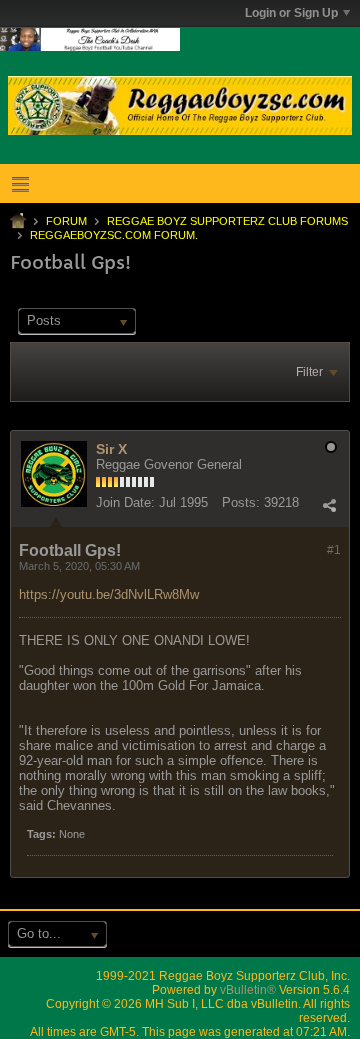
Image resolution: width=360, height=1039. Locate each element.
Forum (66, 221)
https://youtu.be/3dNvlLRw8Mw (109, 594)
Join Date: (125, 502)
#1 (334, 550)
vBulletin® (248, 990)
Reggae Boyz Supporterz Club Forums (227, 221)
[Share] (329, 505)
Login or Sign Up (291, 13)
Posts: (241, 502)
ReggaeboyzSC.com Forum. (114, 235)
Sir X (111, 449)
